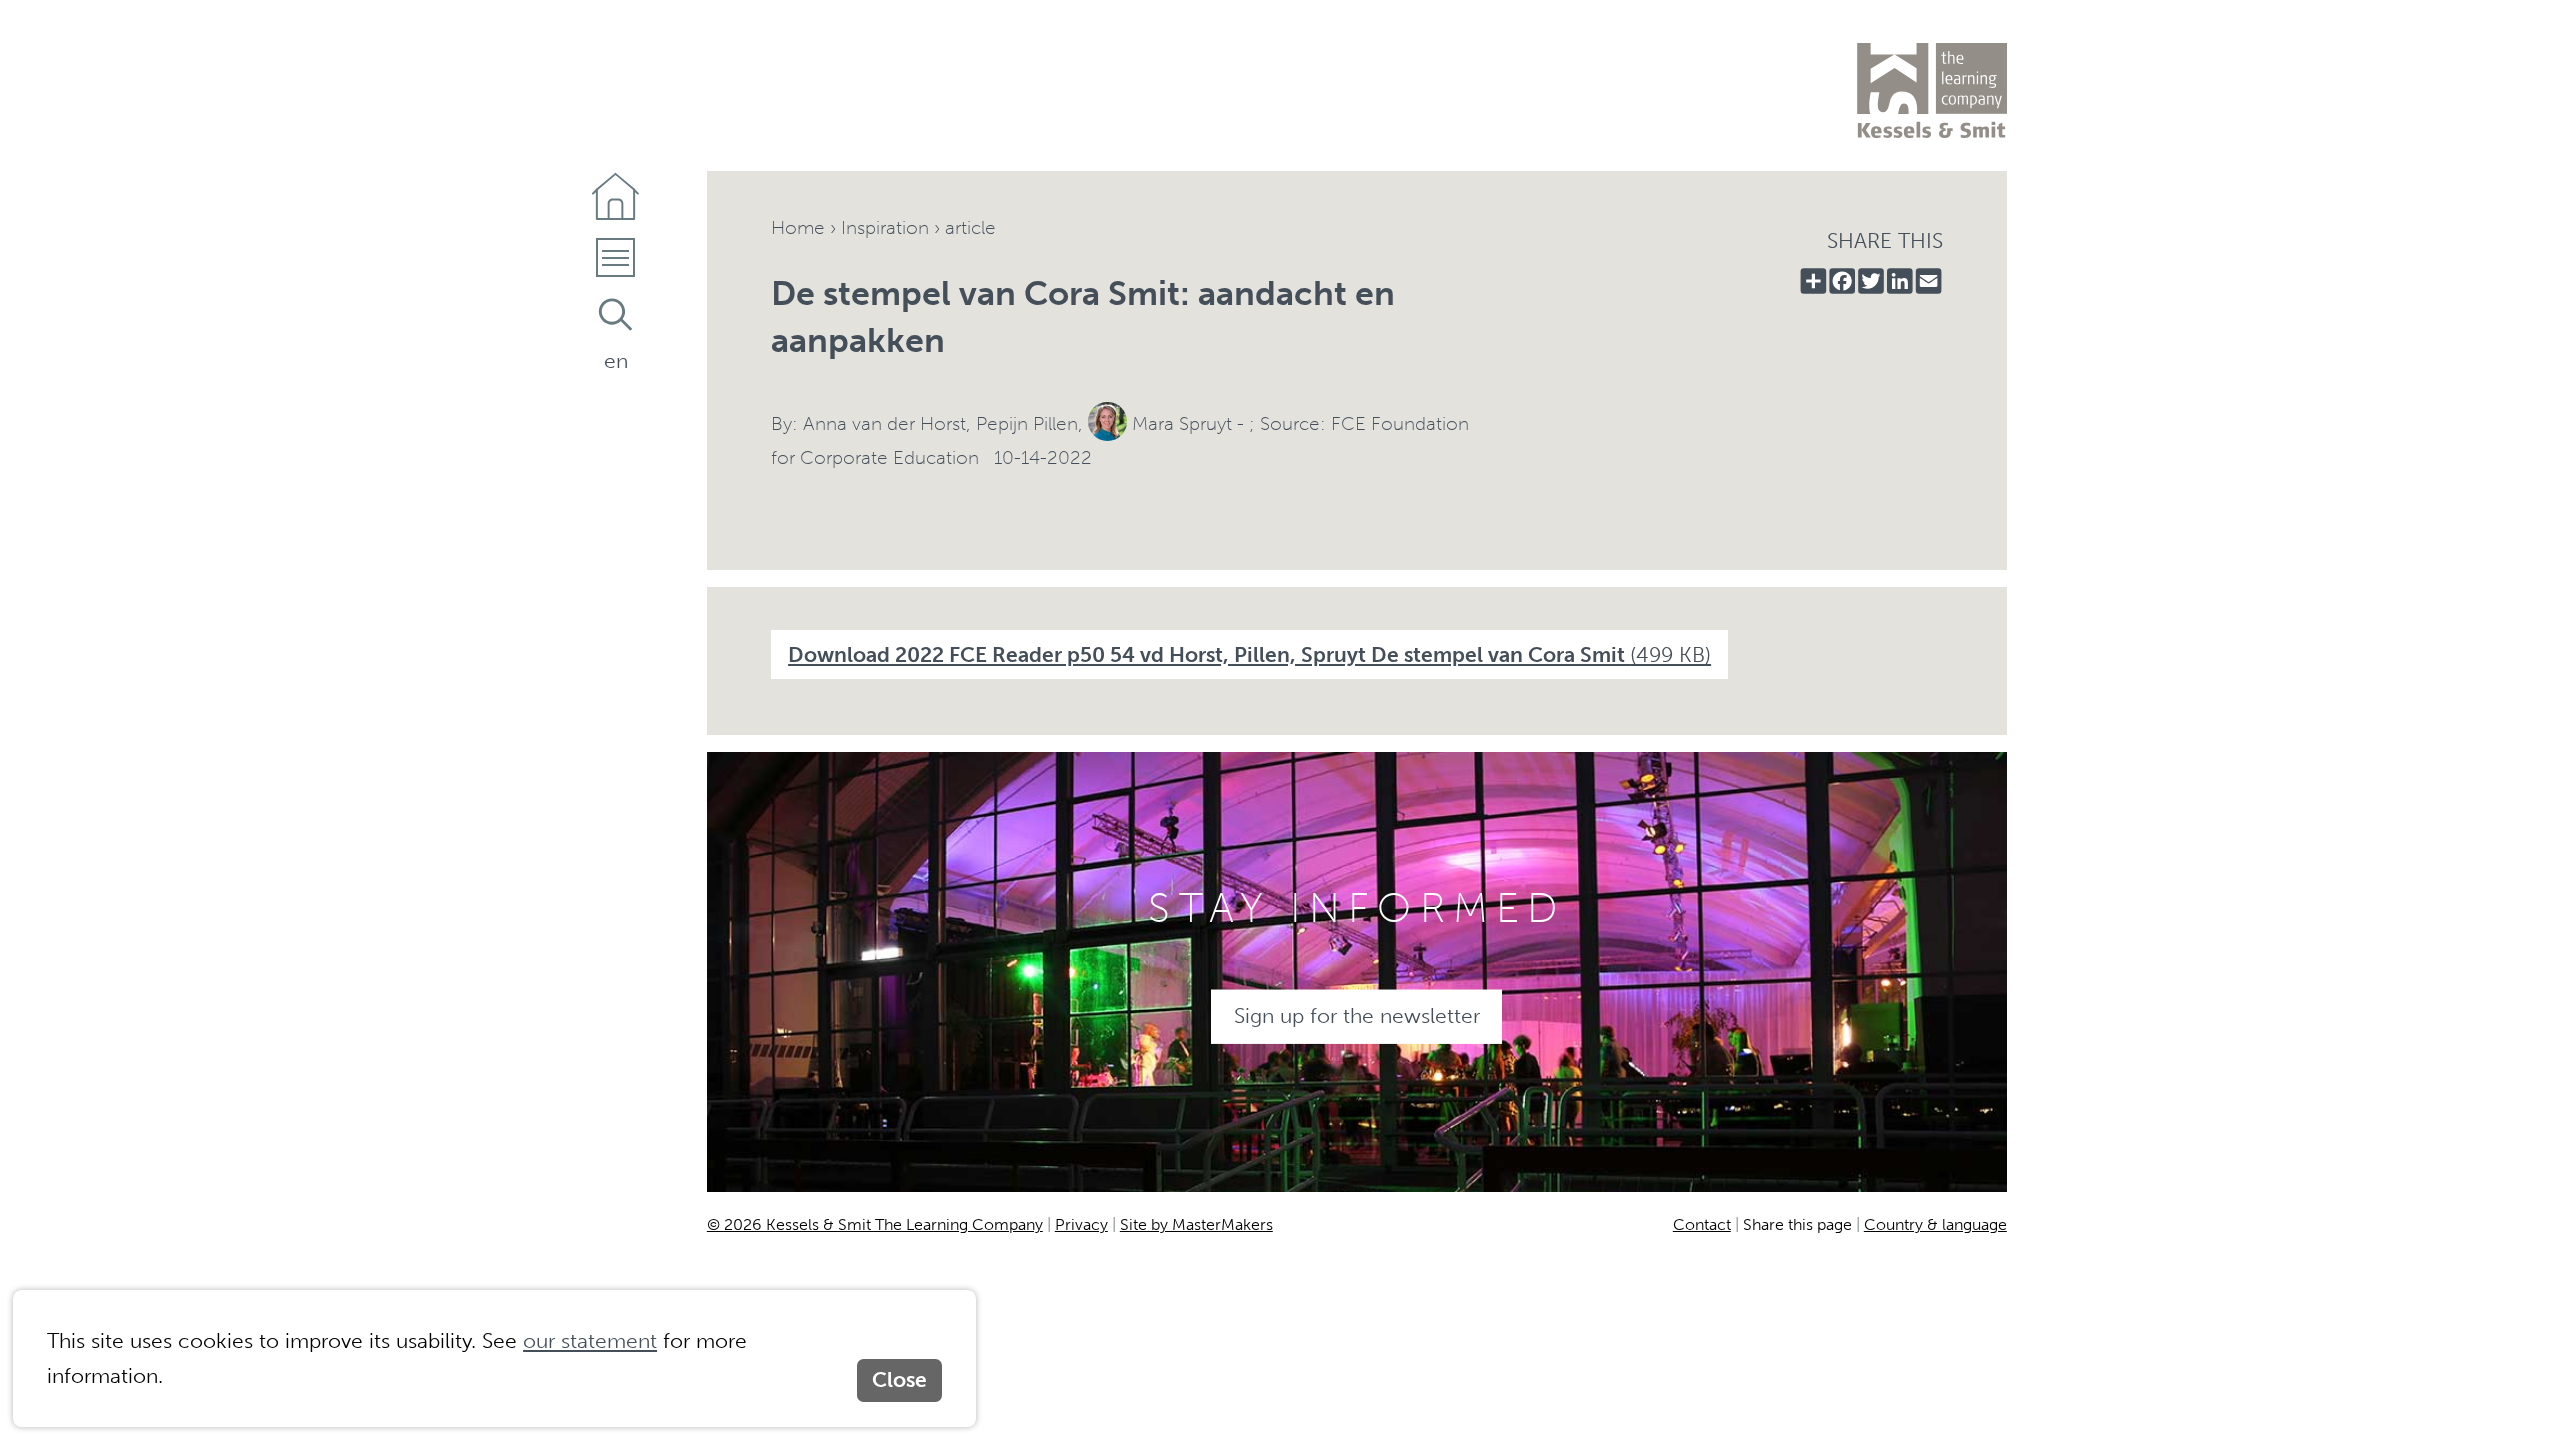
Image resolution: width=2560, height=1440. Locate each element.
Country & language (1935, 1224)
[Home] (615, 196)
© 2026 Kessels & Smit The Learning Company (875, 1224)
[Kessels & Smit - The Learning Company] (1932, 91)
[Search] (615, 314)
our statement (590, 1341)
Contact (1702, 1224)
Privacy (1081, 1224)
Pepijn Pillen (1027, 422)
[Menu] (615, 263)
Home (798, 227)
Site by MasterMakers (1196, 1224)
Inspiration (885, 227)
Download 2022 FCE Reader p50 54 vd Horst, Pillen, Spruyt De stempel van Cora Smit (1249, 655)
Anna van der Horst (884, 422)
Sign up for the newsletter (1357, 1016)
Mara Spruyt (1182, 422)
